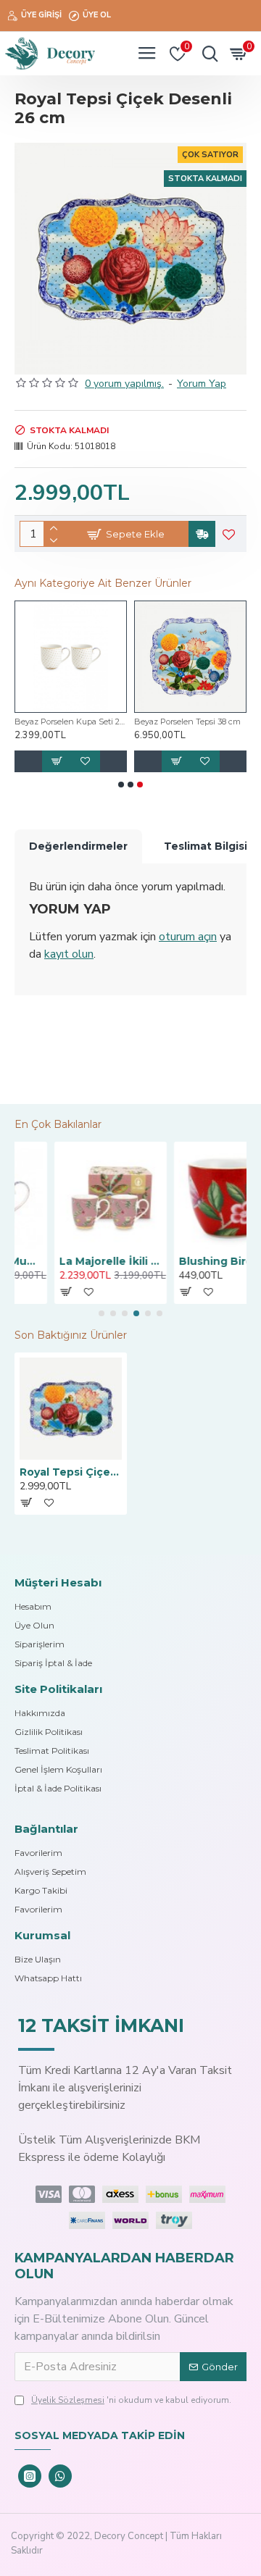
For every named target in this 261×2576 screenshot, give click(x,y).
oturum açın (188, 937)
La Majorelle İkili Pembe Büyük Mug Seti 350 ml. (71, 1261)
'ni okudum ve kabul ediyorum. (131, 2400)
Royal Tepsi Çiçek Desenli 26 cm (71, 1472)
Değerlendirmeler (78, 846)
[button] (121, 785)
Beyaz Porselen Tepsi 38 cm (187, 722)
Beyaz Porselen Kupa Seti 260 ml (71, 722)
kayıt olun (69, 954)
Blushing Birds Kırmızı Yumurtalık (190, 1261)
